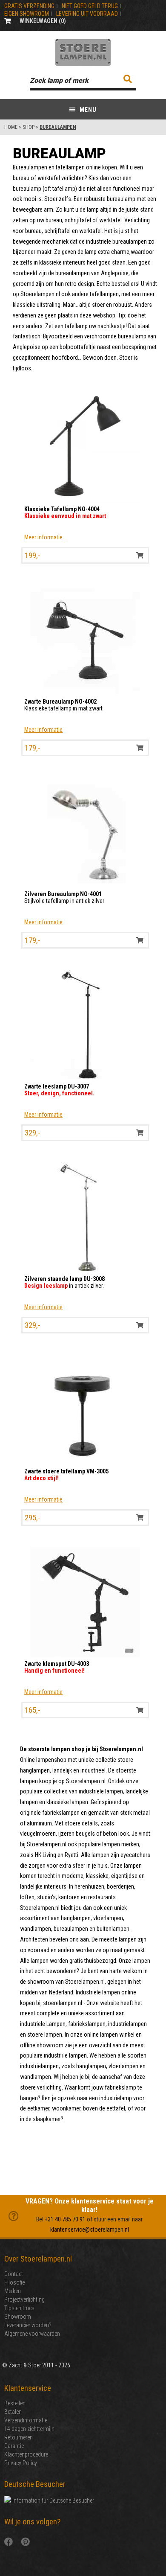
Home (11, 127)
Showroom (18, 2317)
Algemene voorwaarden (32, 2334)
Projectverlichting (24, 2299)
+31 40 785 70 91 (65, 2219)
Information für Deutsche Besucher (53, 2500)
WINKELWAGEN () (43, 21)
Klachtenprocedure (26, 2454)
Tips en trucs (19, 2308)
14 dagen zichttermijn (29, 2429)
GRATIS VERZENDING (29, 6)
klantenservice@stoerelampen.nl (90, 2230)
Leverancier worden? (28, 2325)
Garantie (14, 2446)
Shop (29, 127)
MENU (87, 110)
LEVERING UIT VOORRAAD (87, 14)
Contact (14, 2274)
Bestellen (15, 2403)
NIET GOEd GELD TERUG (90, 6)
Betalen (13, 2412)
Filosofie (14, 2282)
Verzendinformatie (26, 2420)
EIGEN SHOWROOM (27, 14)
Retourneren (19, 2437)
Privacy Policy (21, 2463)
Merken (13, 2291)
